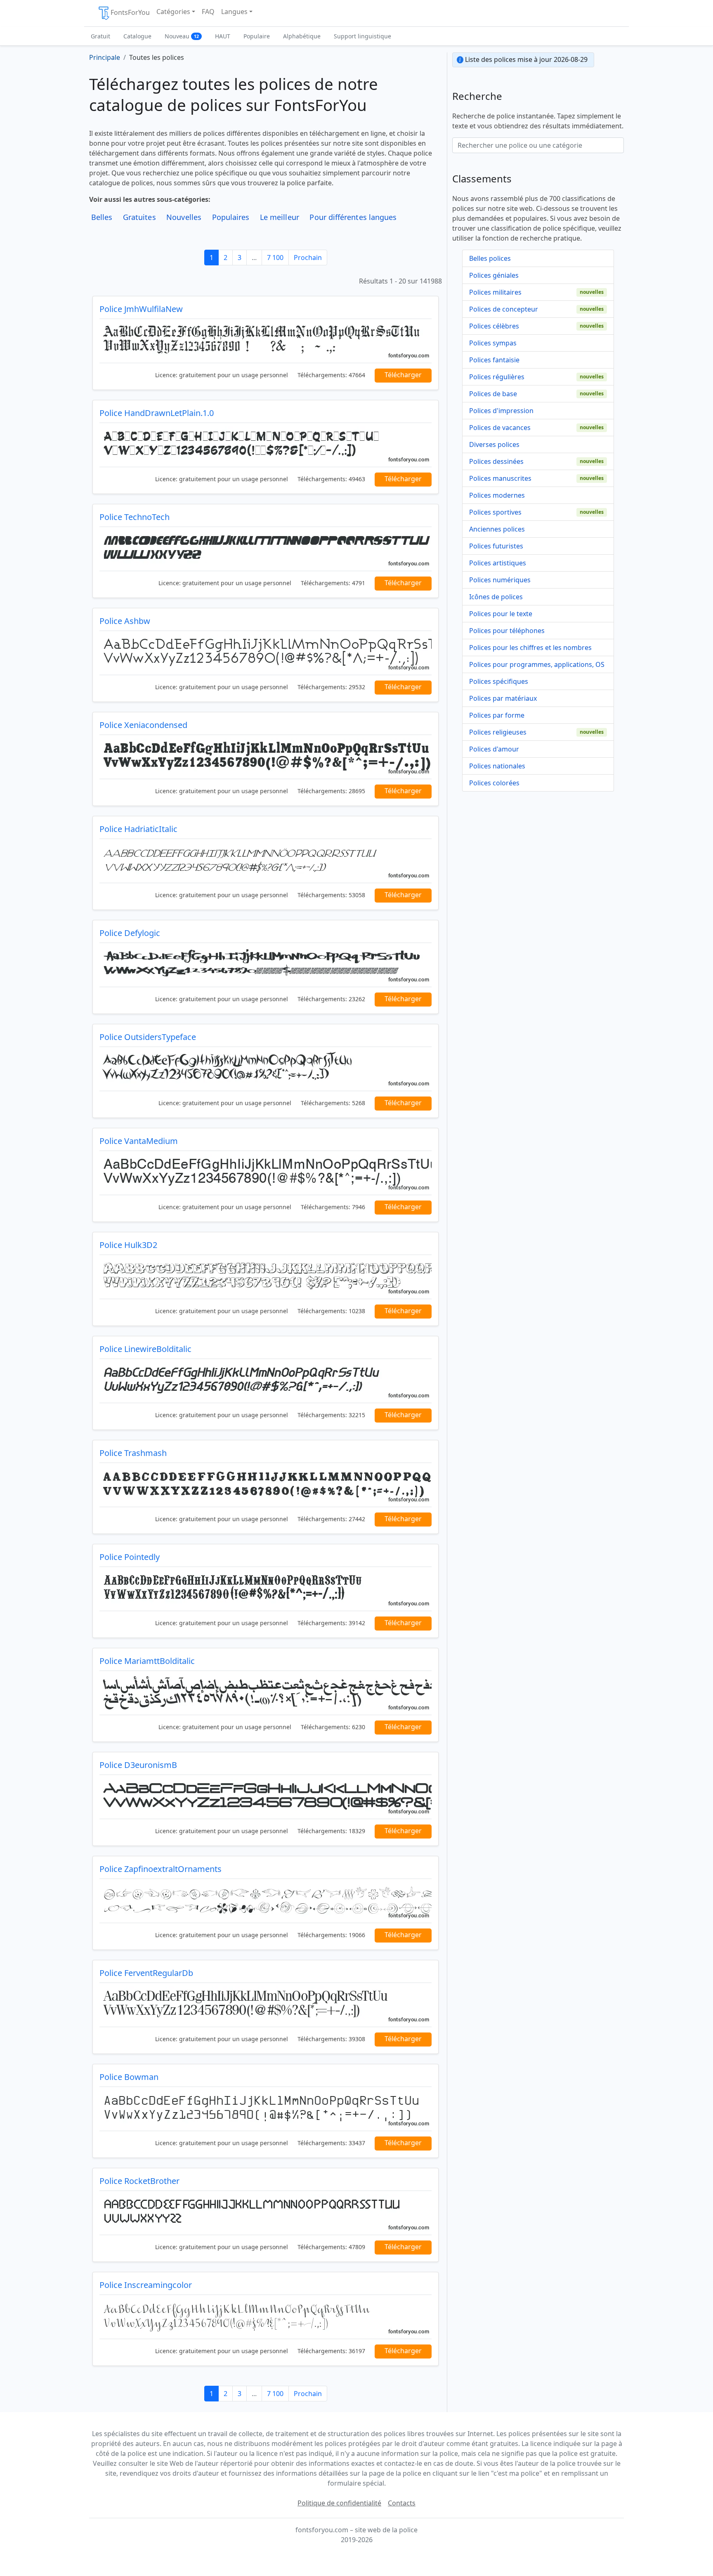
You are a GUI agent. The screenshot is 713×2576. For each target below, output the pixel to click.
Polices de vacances (500, 428)
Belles (102, 217)
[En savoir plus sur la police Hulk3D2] (266, 1277)
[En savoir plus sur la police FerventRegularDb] (266, 2005)
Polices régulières (497, 377)
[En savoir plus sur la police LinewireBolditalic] (266, 1381)
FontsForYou (130, 12)
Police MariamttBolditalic (147, 1661)
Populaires (231, 217)
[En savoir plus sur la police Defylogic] (266, 965)
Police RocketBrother (139, 2181)
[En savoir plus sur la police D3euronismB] (266, 1797)
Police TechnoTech (135, 517)
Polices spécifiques (499, 681)
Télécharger (403, 375)
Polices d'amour (494, 749)
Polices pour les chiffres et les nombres (530, 648)
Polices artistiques (498, 563)
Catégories (173, 12)
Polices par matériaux (503, 698)
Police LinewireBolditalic (145, 1349)
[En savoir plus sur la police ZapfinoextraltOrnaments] (266, 1901)
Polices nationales (497, 766)
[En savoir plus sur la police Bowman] (266, 2109)
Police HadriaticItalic (138, 829)
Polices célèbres (494, 326)
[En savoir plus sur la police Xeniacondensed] (266, 757)
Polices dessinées (496, 461)
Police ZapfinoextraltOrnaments (161, 1869)
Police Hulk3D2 (128, 1245)
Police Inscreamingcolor (146, 2285)
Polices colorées (494, 783)
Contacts (402, 2503)
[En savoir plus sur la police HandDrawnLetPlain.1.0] (266, 445)
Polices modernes (497, 495)
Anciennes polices (497, 529)
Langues (234, 12)
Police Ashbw (125, 621)
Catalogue (137, 36)
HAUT (223, 36)
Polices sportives (495, 512)
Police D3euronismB (138, 1765)
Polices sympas (493, 343)
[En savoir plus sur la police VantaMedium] (266, 1173)
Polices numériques (500, 580)
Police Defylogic (130, 933)
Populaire (257, 36)
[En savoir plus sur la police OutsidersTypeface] (266, 1069)
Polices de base (493, 394)
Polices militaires (495, 292)
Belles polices (490, 258)
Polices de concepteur (504, 309)
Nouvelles (184, 217)
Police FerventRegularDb (146, 1973)
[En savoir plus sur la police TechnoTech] (266, 549)
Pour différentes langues (353, 217)
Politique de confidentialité (339, 2503)
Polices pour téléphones (507, 631)
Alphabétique (302, 36)
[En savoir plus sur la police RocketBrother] (266, 2213)
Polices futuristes (496, 546)
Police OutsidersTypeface (148, 1037)
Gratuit (100, 36)
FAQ (208, 12)
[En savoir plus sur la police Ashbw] (266, 653)
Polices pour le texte (501, 614)
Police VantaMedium (139, 1141)
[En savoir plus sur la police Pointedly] (266, 1589)
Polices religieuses (498, 732)
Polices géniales (494, 275)
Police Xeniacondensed (143, 725)
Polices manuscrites (500, 478)
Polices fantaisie (494, 360)
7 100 (275, 258)
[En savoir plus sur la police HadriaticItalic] (266, 861)
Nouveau (182, 36)
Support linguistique (362, 36)
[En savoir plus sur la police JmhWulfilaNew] (266, 341)
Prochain (308, 258)
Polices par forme (497, 715)
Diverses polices (494, 444)
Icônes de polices (496, 597)
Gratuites (139, 217)
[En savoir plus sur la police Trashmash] (266, 1485)
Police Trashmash (133, 1453)
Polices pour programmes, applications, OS (537, 664)
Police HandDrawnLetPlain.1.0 (157, 413)
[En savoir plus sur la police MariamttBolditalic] (266, 1693)
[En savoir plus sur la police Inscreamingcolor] (266, 2317)
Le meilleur (280, 217)
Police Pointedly (130, 1557)
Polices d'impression (501, 411)
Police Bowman (129, 2077)
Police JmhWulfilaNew (141, 309)
